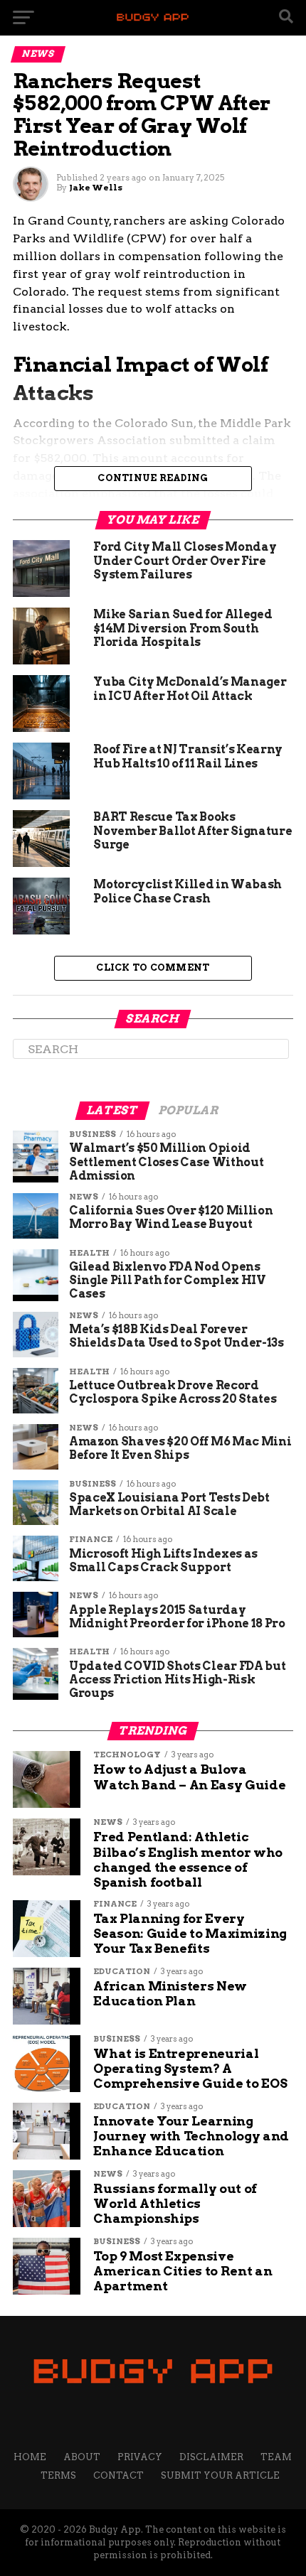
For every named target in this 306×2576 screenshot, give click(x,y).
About (82, 2457)
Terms (58, 2475)
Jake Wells (96, 187)
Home (30, 2457)
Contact (118, 2475)
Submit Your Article (220, 2475)
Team (276, 2457)
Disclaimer (211, 2457)
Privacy (140, 2457)
